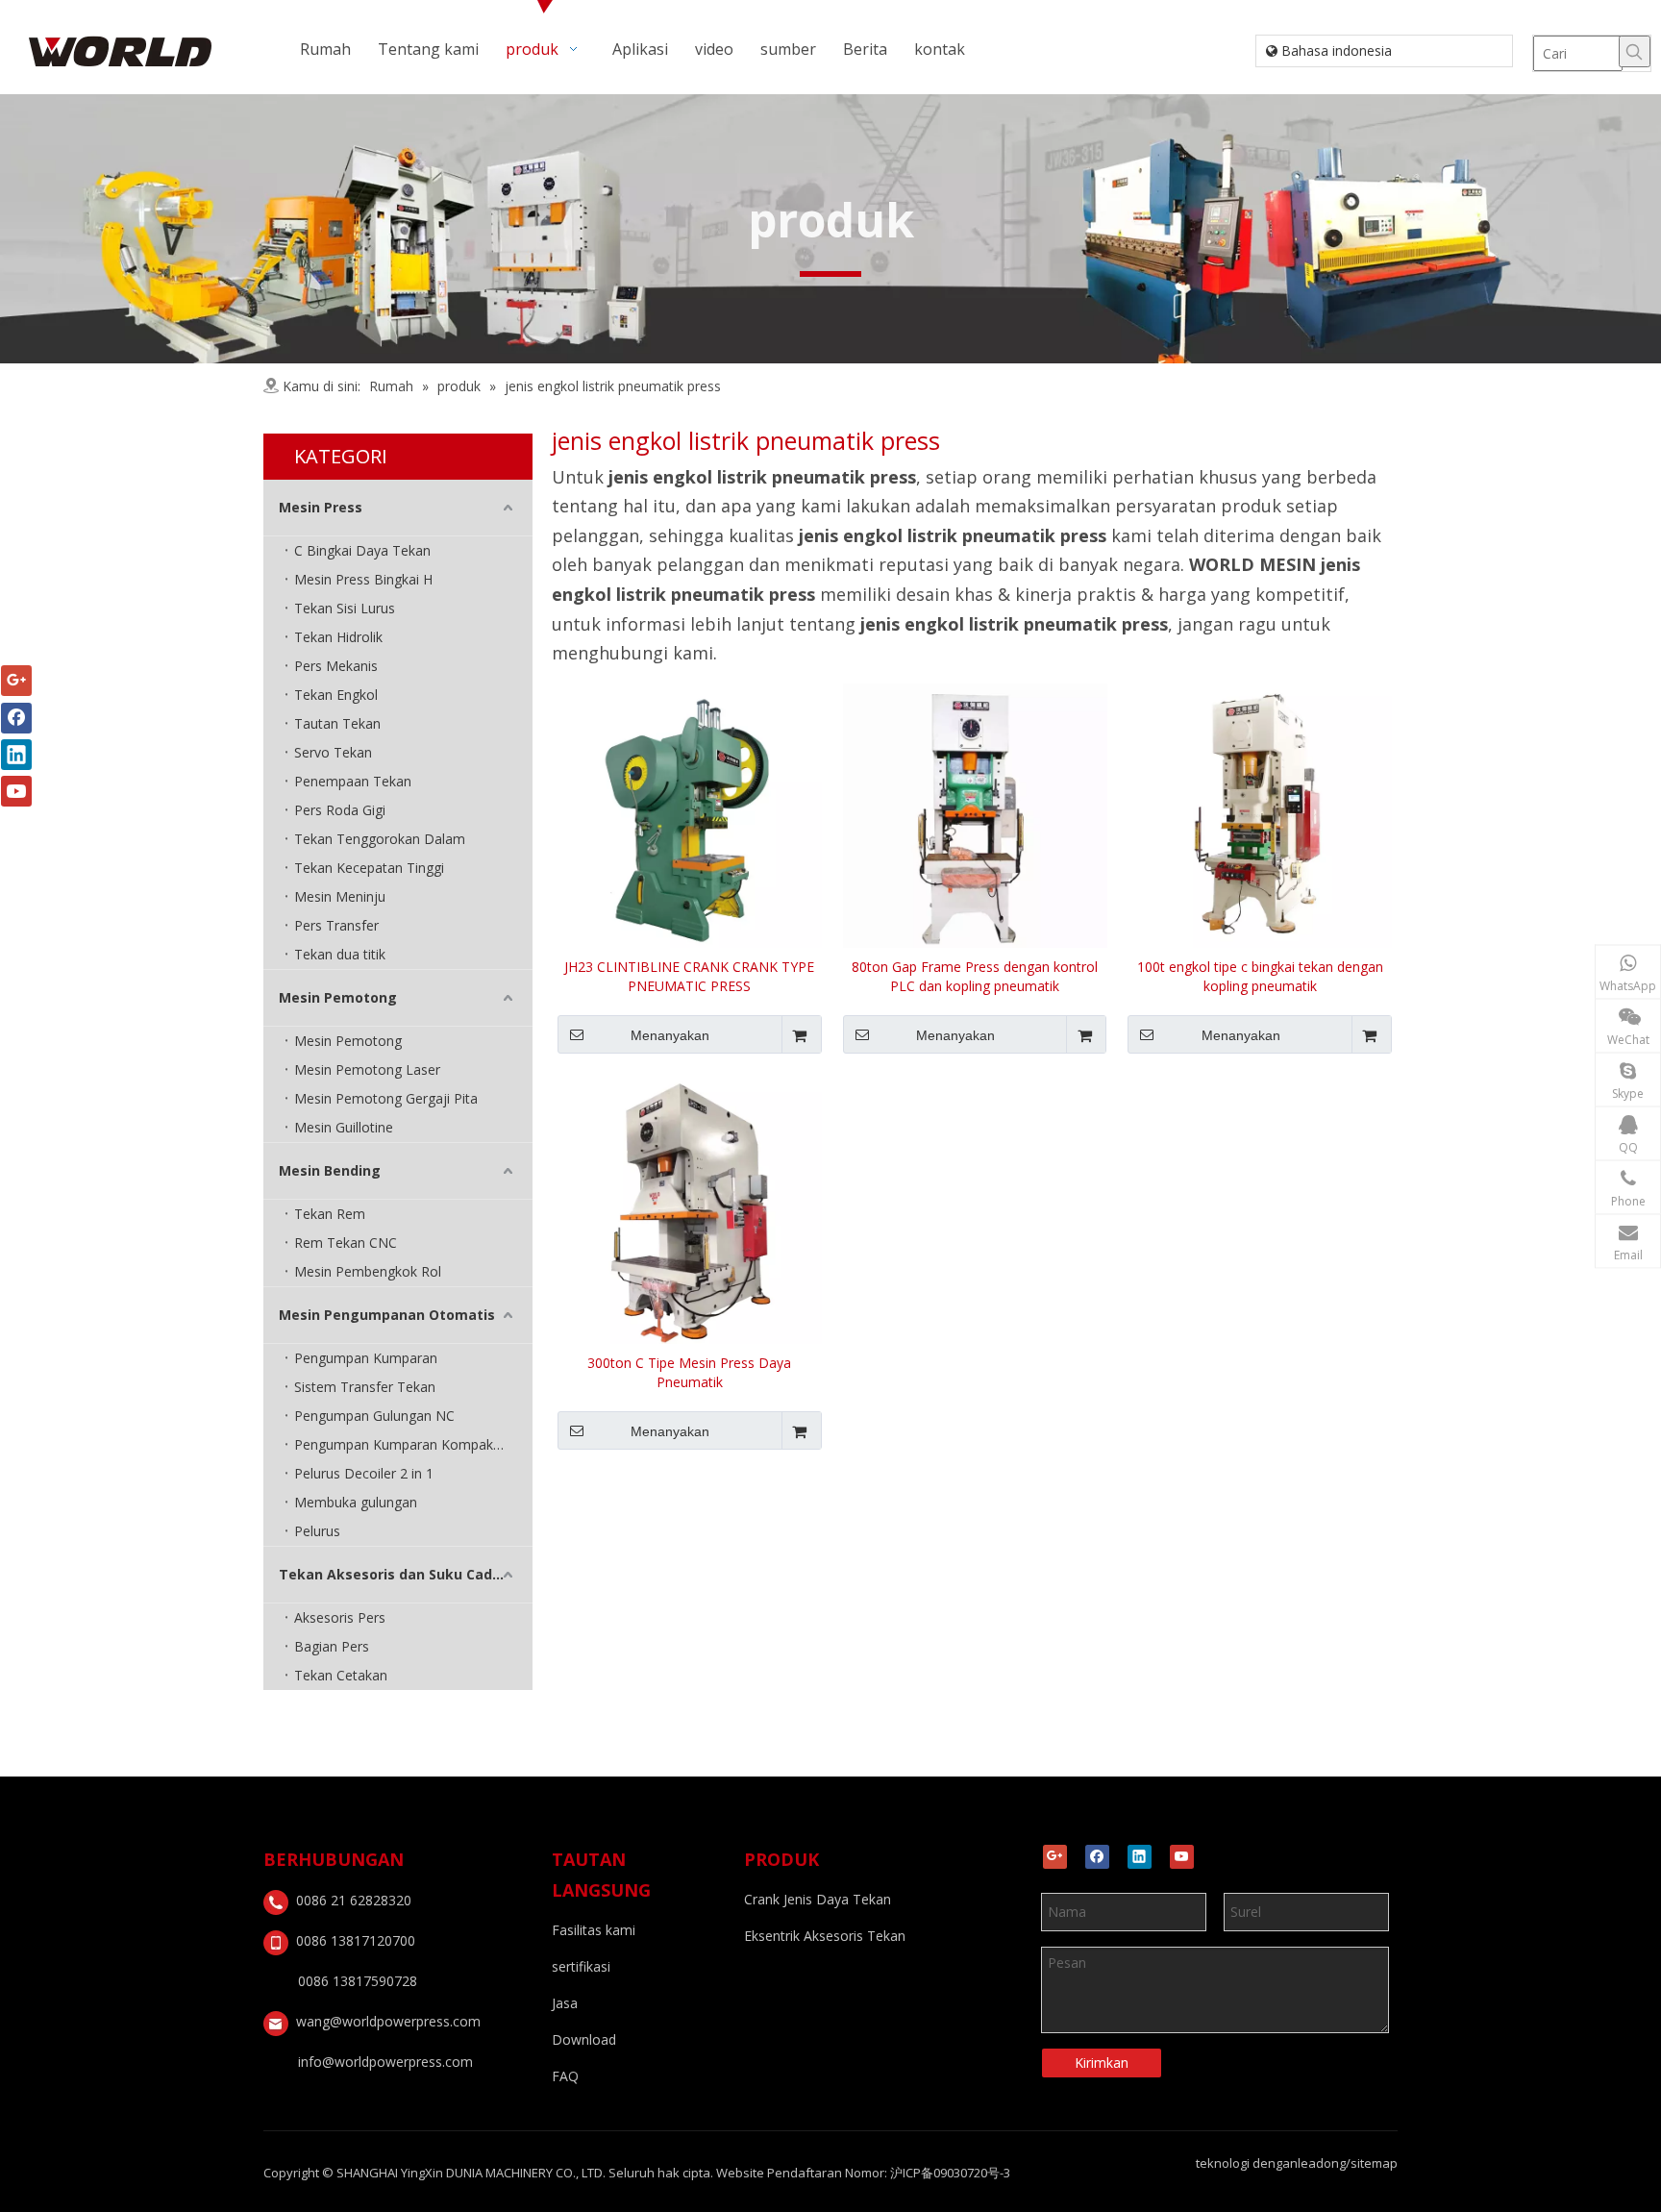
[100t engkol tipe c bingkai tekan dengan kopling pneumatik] (1260, 814)
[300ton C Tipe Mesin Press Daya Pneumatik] (690, 1210)
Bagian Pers (332, 1646)
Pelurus (317, 1531)
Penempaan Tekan (353, 781)
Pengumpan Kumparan (366, 1358)
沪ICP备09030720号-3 (950, 2173)
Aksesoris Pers (340, 1617)
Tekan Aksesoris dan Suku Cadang (399, 1574)
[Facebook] (1097, 1857)
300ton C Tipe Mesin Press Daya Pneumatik (689, 1372)
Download (584, 2039)
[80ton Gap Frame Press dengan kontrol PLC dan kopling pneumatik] (975, 814)
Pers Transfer (336, 925)
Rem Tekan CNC (346, 1243)
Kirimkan (1102, 2063)
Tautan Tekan (337, 723)
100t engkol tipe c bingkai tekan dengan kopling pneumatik (1260, 976)
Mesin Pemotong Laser (367, 1069)
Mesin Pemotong (338, 997)
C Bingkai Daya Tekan (362, 550)
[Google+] (1055, 1857)
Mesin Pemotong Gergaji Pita (386, 1098)
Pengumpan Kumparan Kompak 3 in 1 (412, 1444)
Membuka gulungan (356, 1502)
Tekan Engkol (336, 695)
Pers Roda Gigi (340, 810)
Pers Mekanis (336, 666)
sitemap (1374, 2163)
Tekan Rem (330, 1214)
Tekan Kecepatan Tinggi (369, 868)
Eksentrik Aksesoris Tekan (825, 1936)
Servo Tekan (333, 752)
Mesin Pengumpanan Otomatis (387, 1315)
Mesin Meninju (340, 896)
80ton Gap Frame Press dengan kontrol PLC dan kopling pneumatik (975, 976)
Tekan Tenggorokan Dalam (380, 839)
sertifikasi (581, 1966)
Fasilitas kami (594, 1930)
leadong (1322, 2163)
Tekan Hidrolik (338, 637)
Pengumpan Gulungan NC (374, 1416)
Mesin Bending (330, 1170)
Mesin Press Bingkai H (363, 579)
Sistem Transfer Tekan (365, 1387)
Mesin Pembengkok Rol (368, 1271)
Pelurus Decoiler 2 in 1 (364, 1473)
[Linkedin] (1140, 1857)
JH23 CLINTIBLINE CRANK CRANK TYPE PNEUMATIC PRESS (689, 976)
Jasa (565, 2003)
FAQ (565, 2076)
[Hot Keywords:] (1635, 51)
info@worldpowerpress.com (385, 2062)
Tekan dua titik (340, 954)
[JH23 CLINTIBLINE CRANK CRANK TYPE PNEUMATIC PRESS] (690, 814)
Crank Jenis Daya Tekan (818, 1899)
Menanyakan (670, 1035)
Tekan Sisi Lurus (345, 608)
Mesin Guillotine (344, 1127)
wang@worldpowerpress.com (388, 2021)
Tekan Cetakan (341, 1675)
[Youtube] (1182, 1857)
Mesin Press (321, 507)
